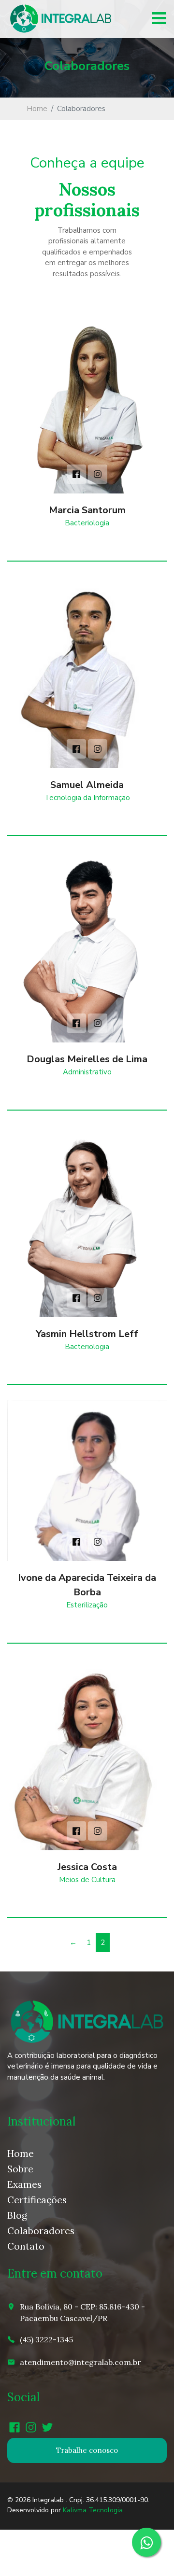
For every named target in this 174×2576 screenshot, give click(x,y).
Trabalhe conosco (87, 2450)
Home (37, 109)
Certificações (37, 2200)
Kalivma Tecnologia (93, 2510)
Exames (24, 2184)
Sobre (20, 2169)
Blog (17, 2215)
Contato (26, 2246)
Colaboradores (41, 2231)
